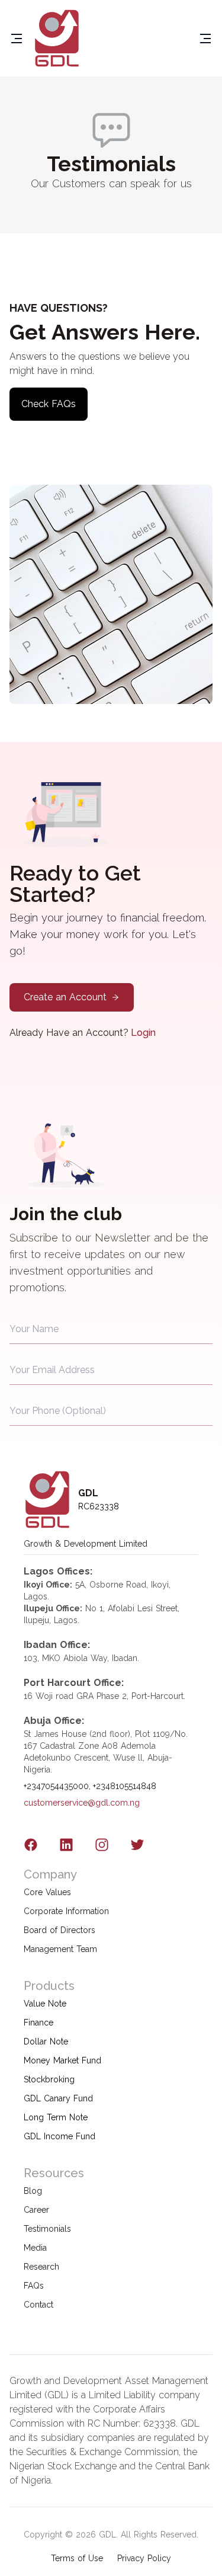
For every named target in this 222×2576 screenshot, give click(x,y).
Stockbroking (49, 2079)
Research (41, 2267)
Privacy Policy (144, 2558)
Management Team (60, 1949)
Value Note (45, 2004)
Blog (33, 2191)
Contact (38, 2305)
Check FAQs (49, 404)
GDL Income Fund (59, 2136)
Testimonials (47, 2229)
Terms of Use (77, 2558)
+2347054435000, (57, 1786)
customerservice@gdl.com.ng (82, 1803)
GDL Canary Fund (58, 2098)
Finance (38, 2023)
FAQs (34, 2286)
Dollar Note (46, 2041)
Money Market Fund (62, 2060)
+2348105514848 (125, 1786)
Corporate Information (66, 1911)
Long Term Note (56, 2117)
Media (35, 2248)
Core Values (47, 1892)
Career (36, 2210)
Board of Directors (59, 1930)
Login (143, 1033)
